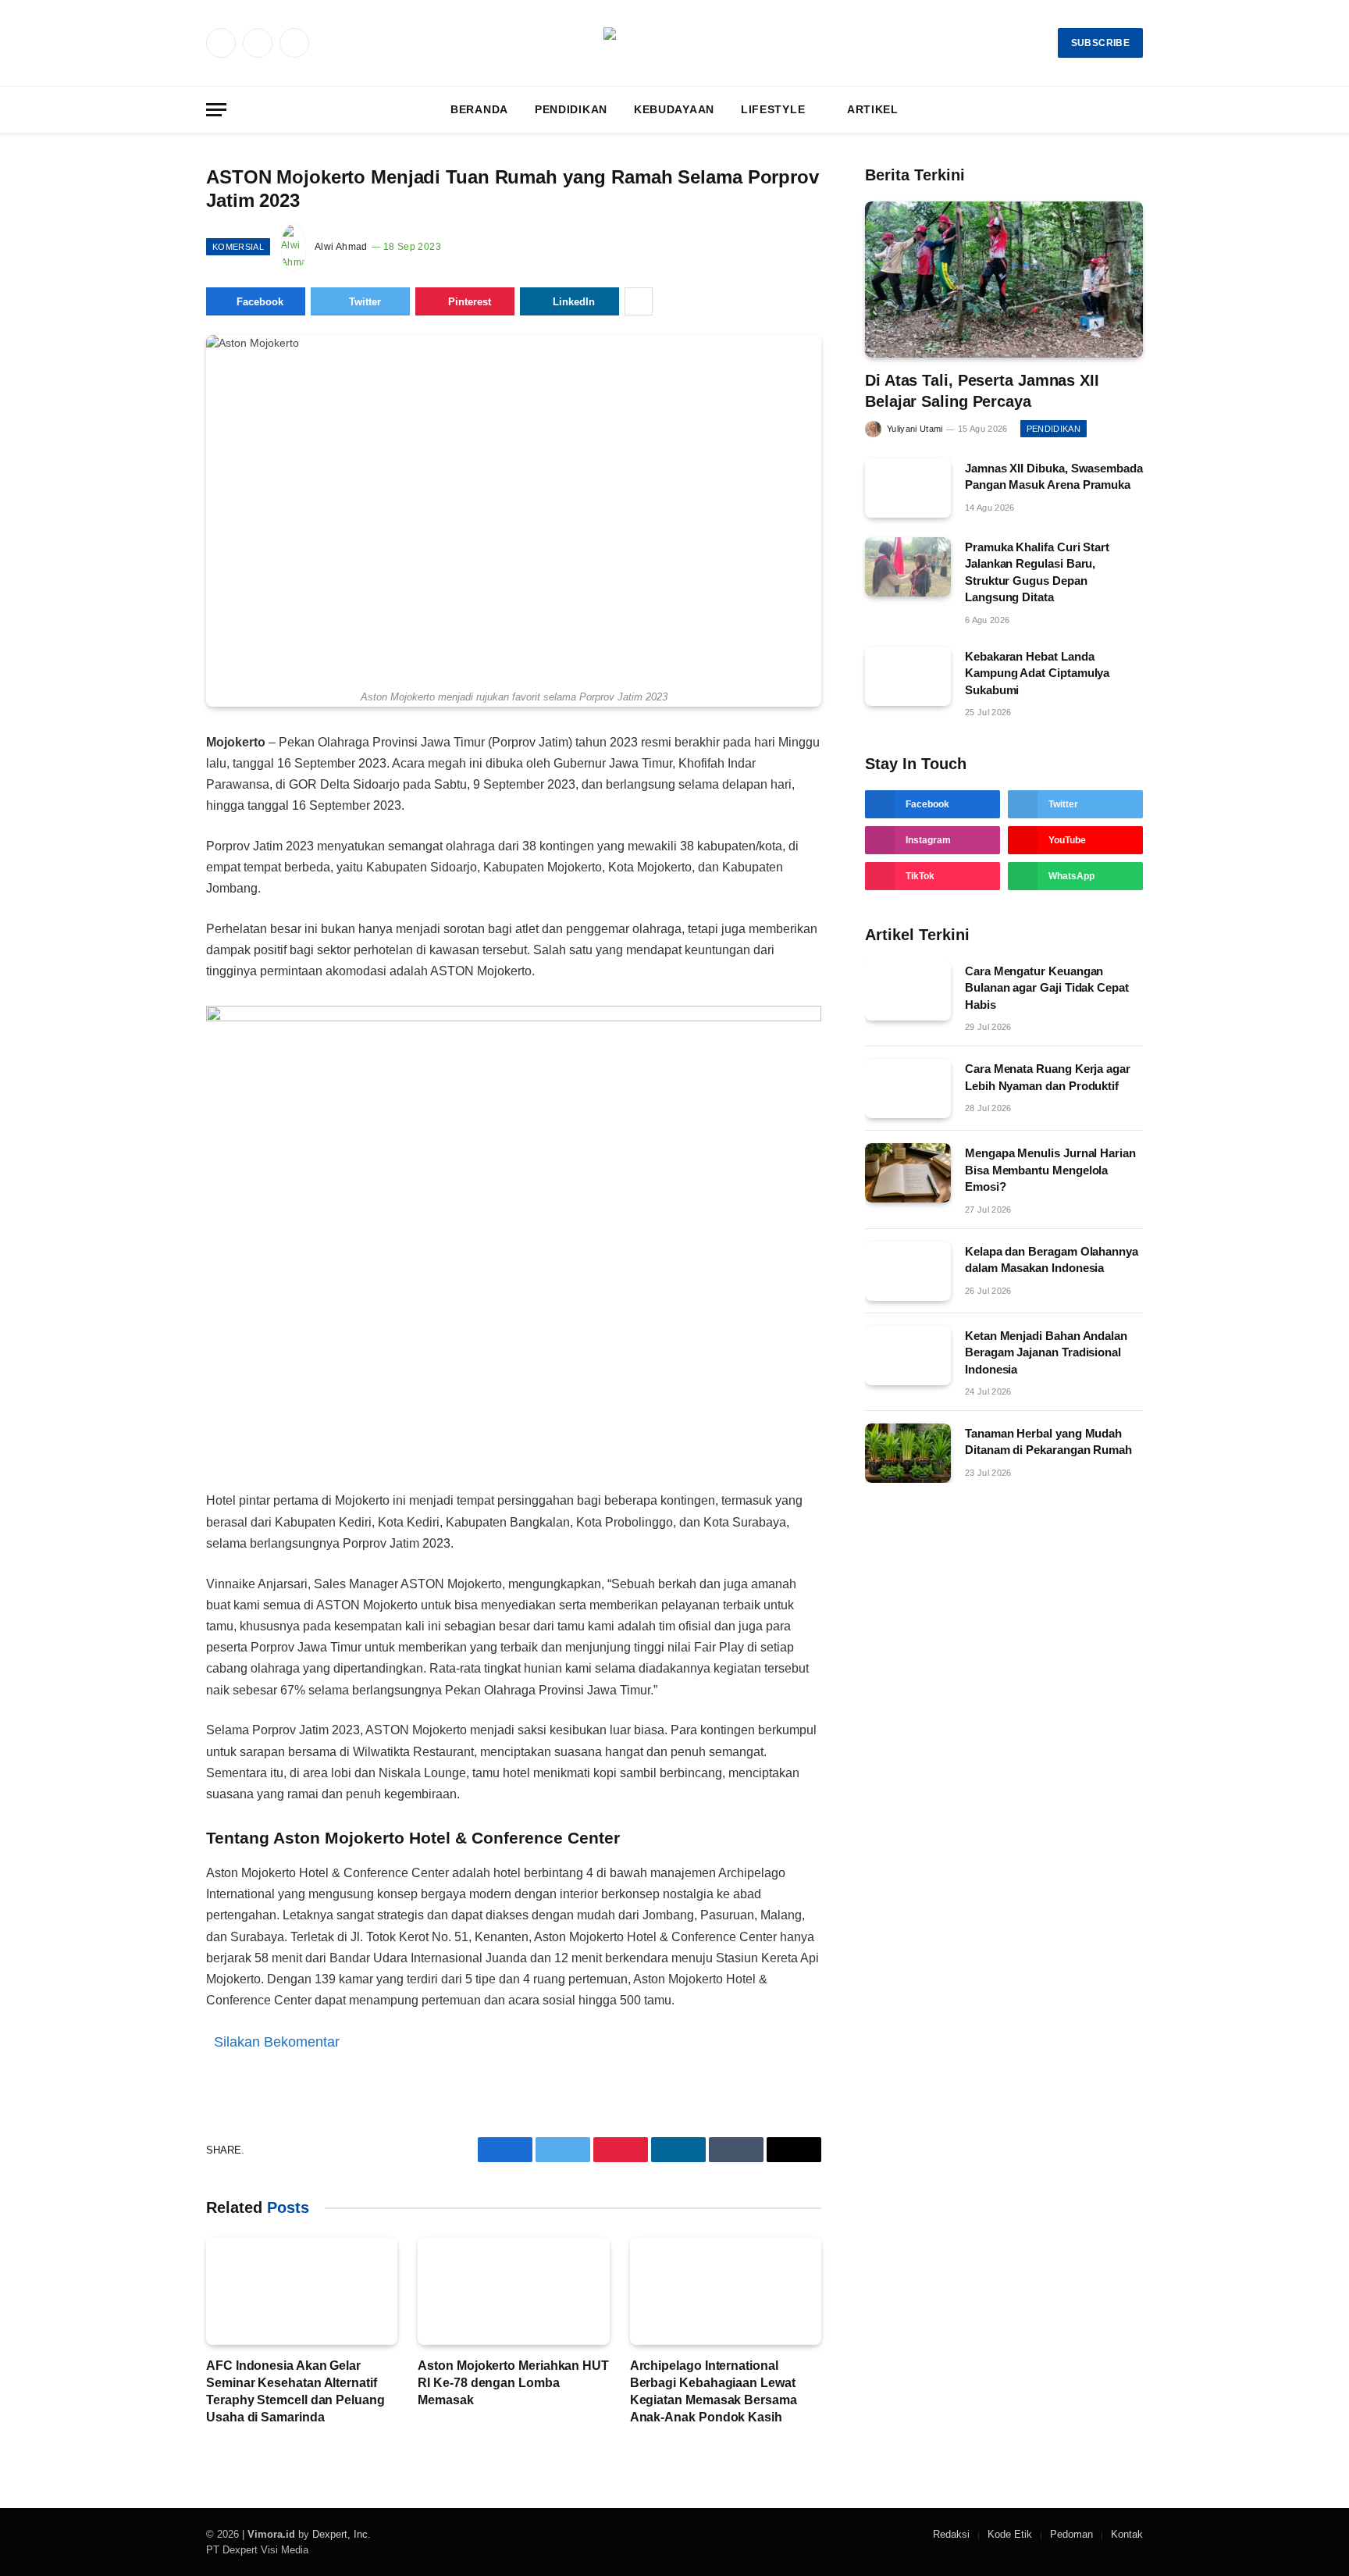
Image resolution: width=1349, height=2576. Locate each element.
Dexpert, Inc (340, 2534)
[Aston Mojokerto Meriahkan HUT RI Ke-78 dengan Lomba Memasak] (513, 2291)
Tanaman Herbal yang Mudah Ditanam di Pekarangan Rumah (1048, 1441)
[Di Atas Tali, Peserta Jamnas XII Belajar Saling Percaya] (1004, 280)
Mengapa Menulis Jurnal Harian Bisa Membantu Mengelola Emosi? (1050, 1170)
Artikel (873, 109)
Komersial (238, 247)
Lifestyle (773, 109)
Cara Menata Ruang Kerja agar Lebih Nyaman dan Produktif (1048, 1077)
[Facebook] (151, 782)
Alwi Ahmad (341, 247)
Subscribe (1100, 43)
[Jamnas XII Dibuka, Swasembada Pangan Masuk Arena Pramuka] (908, 488)
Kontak (1127, 2534)
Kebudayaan (674, 109)
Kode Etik (1010, 2534)
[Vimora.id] (675, 43)
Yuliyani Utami (915, 429)
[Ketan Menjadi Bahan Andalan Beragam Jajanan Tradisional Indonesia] (908, 1356)
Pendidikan (571, 109)
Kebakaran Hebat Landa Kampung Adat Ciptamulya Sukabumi (1037, 673)
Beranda (479, 109)
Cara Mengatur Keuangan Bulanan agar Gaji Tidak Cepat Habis (1047, 988)
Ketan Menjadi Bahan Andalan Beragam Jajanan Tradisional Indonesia (1046, 1352)
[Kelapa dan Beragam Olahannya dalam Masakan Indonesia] (908, 1271)
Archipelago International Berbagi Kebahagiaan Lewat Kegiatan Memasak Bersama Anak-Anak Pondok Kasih (714, 2391)
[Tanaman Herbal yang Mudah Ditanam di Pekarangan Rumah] (908, 1453)
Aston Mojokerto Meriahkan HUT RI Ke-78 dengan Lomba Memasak (513, 2383)
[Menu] (216, 110)
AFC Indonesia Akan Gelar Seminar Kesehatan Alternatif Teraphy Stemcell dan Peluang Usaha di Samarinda (295, 2391)
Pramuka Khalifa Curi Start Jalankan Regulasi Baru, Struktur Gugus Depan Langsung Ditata (1037, 572)
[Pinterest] (151, 890)
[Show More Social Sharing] (639, 301)
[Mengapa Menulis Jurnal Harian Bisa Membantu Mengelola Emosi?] (908, 1173)
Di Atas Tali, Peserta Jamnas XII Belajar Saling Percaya (982, 391)
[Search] (1141, 110)
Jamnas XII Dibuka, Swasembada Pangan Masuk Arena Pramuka (1054, 476)
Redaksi (951, 2534)
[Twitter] (151, 818)
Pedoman (1071, 2534)
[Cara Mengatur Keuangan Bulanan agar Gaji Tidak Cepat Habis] (908, 991)
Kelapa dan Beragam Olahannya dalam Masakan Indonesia (1052, 1259)
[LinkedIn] (151, 854)
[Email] (151, 926)
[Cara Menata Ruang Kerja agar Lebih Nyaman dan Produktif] (908, 1088)
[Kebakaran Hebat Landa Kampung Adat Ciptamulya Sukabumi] (908, 676)
